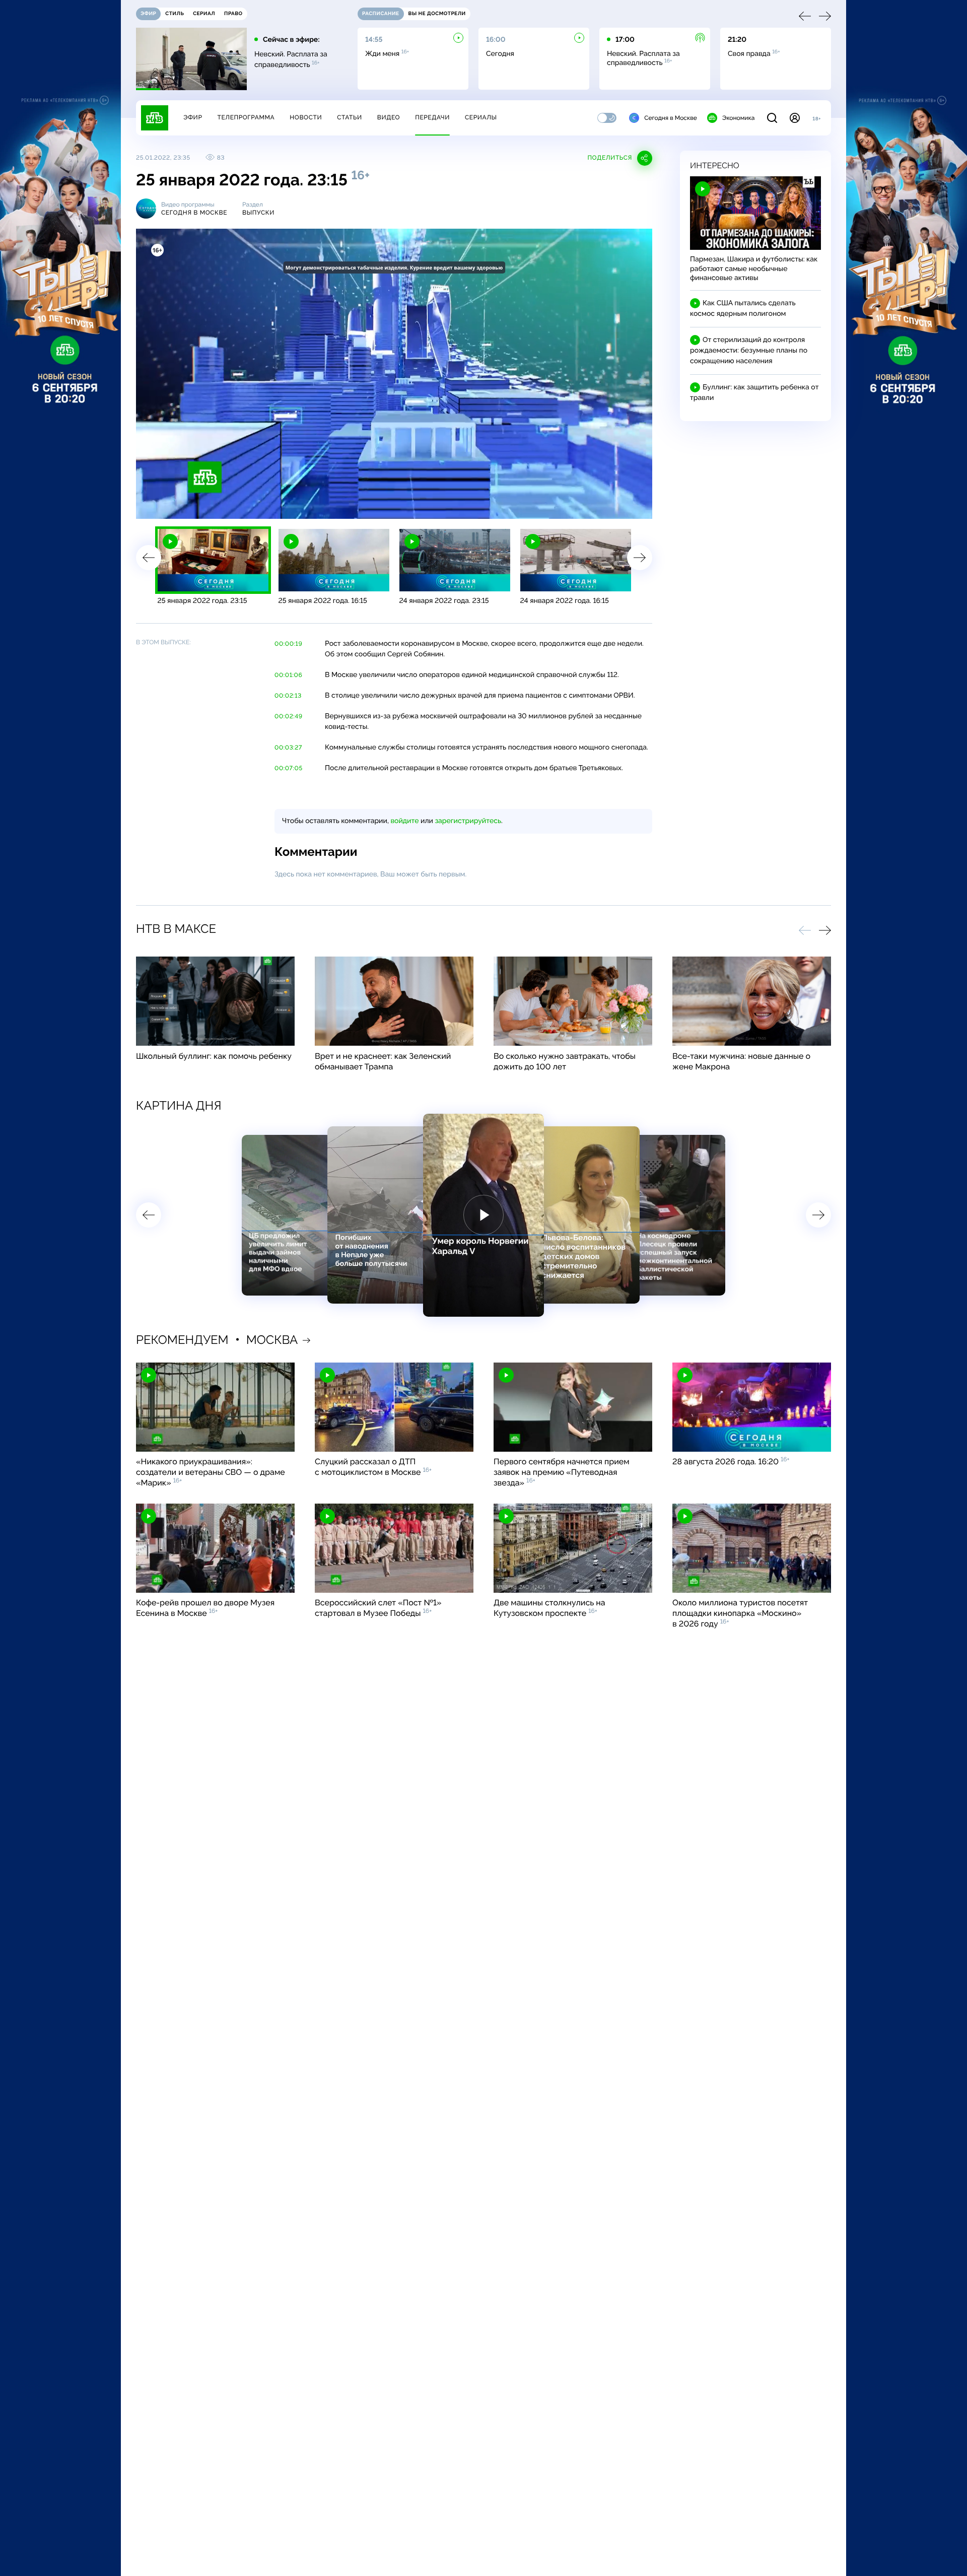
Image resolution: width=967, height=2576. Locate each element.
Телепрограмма (246, 117)
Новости (306, 117)
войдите (404, 821)
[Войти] (795, 118)
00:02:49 (289, 716)
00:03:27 (288, 748)
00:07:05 (289, 768)
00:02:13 (288, 696)
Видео (389, 117)
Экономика (738, 118)
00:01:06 (288, 675)
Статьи (350, 117)
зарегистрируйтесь (468, 821)
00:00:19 (288, 644)
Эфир (193, 117)
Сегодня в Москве (671, 118)
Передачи (432, 117)
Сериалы (481, 117)
